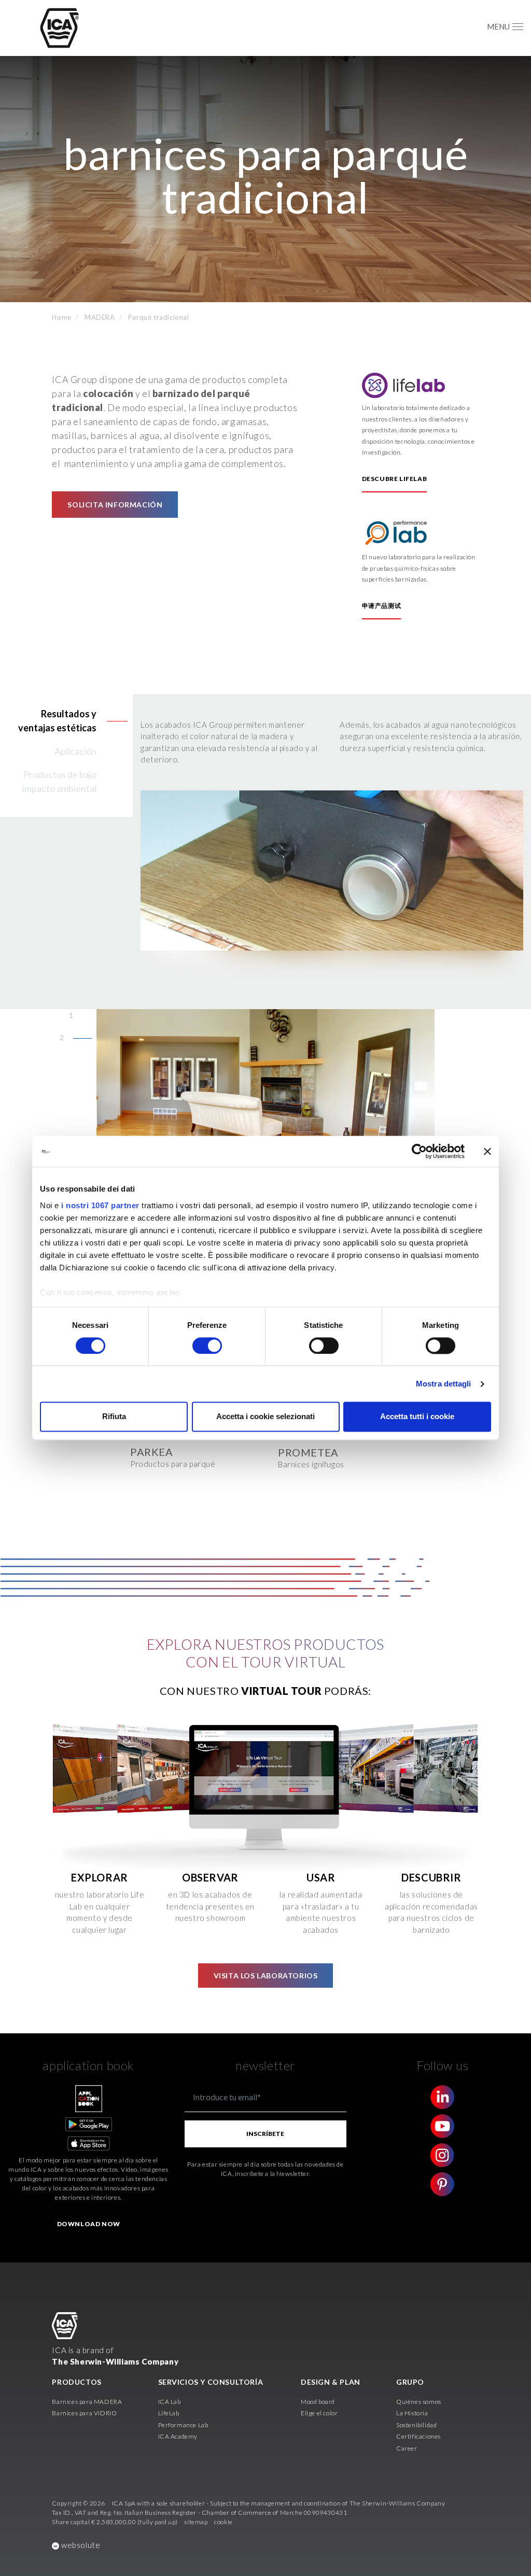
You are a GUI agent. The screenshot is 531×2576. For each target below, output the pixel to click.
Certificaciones (418, 2436)
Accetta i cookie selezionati (265, 1417)
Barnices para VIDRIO (84, 2413)
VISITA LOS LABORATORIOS (266, 1976)
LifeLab (169, 2413)
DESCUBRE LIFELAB (395, 479)
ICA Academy (178, 2436)
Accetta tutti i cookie (417, 1417)
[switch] (207, 1346)
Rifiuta (114, 1417)
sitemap (196, 2522)
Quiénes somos (419, 2402)
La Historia (412, 2413)
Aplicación (75, 751)
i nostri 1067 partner (100, 1205)
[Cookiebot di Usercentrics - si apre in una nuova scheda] (419, 1151)
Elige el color (319, 2413)
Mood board (318, 2402)
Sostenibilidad (416, 2425)
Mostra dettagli (444, 1384)
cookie (223, 2522)
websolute (80, 2545)
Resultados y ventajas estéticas (57, 721)
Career (407, 2448)
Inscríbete (265, 2134)
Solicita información (115, 505)
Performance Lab (183, 2425)
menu (498, 26)
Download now (89, 2224)
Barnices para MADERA (87, 2402)
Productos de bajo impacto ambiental (59, 781)
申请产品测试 (382, 606)
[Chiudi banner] (487, 1151)
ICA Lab (170, 2402)
